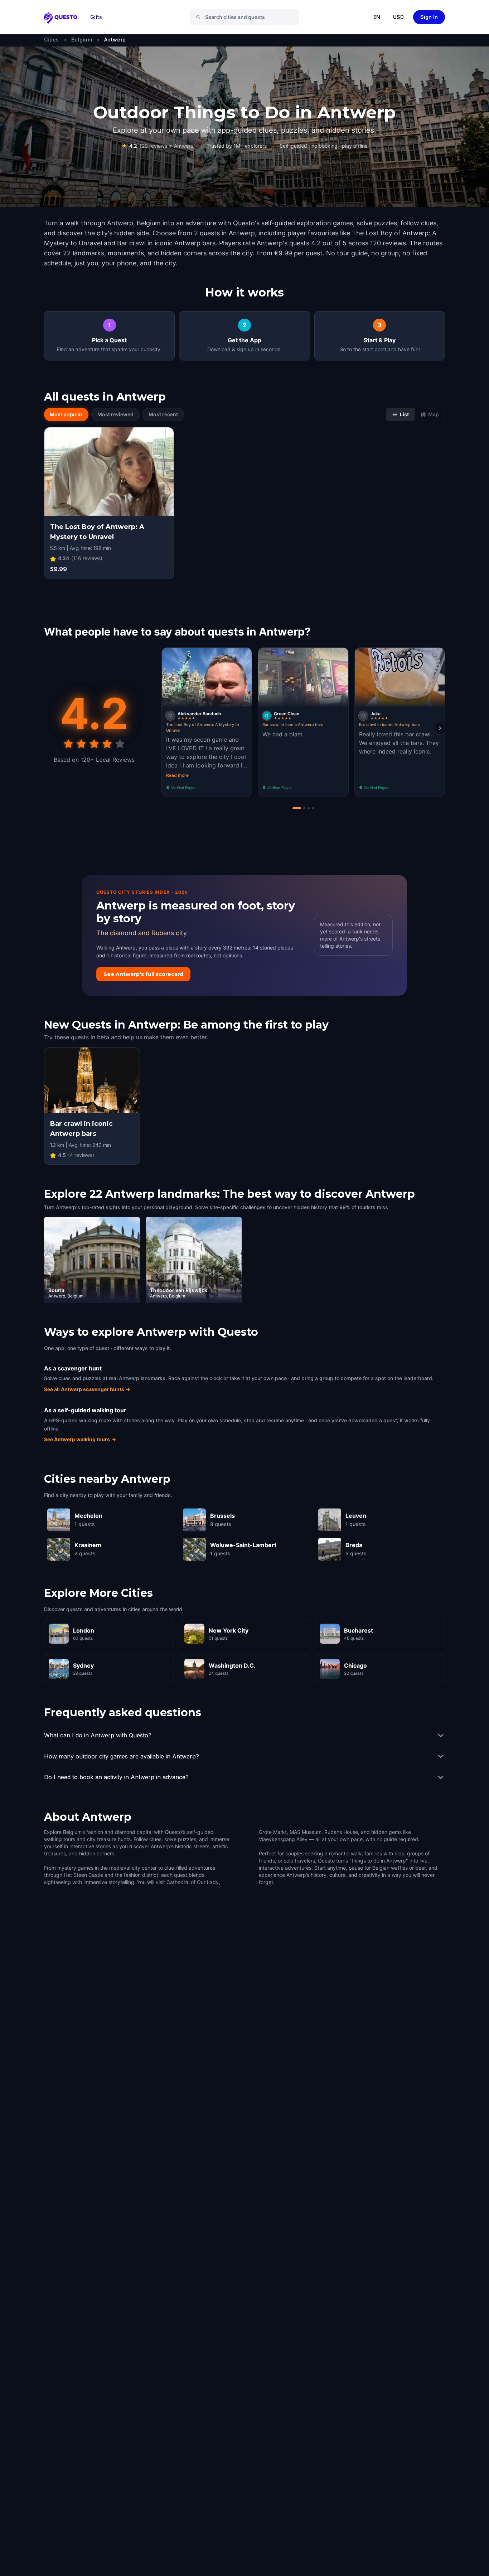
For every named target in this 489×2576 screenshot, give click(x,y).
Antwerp (115, 40)
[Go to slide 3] (309, 808)
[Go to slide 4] (313, 808)
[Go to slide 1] (297, 808)
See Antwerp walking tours (80, 1439)
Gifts (96, 17)
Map (434, 414)
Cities (52, 40)
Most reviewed (115, 414)
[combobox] (247, 17)
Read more (177, 775)
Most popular (66, 414)
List (404, 414)
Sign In (429, 17)
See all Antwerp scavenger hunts (87, 1389)
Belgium (82, 40)
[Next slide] (440, 728)
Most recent (163, 414)
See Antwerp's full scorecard (143, 974)
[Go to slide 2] (304, 808)
